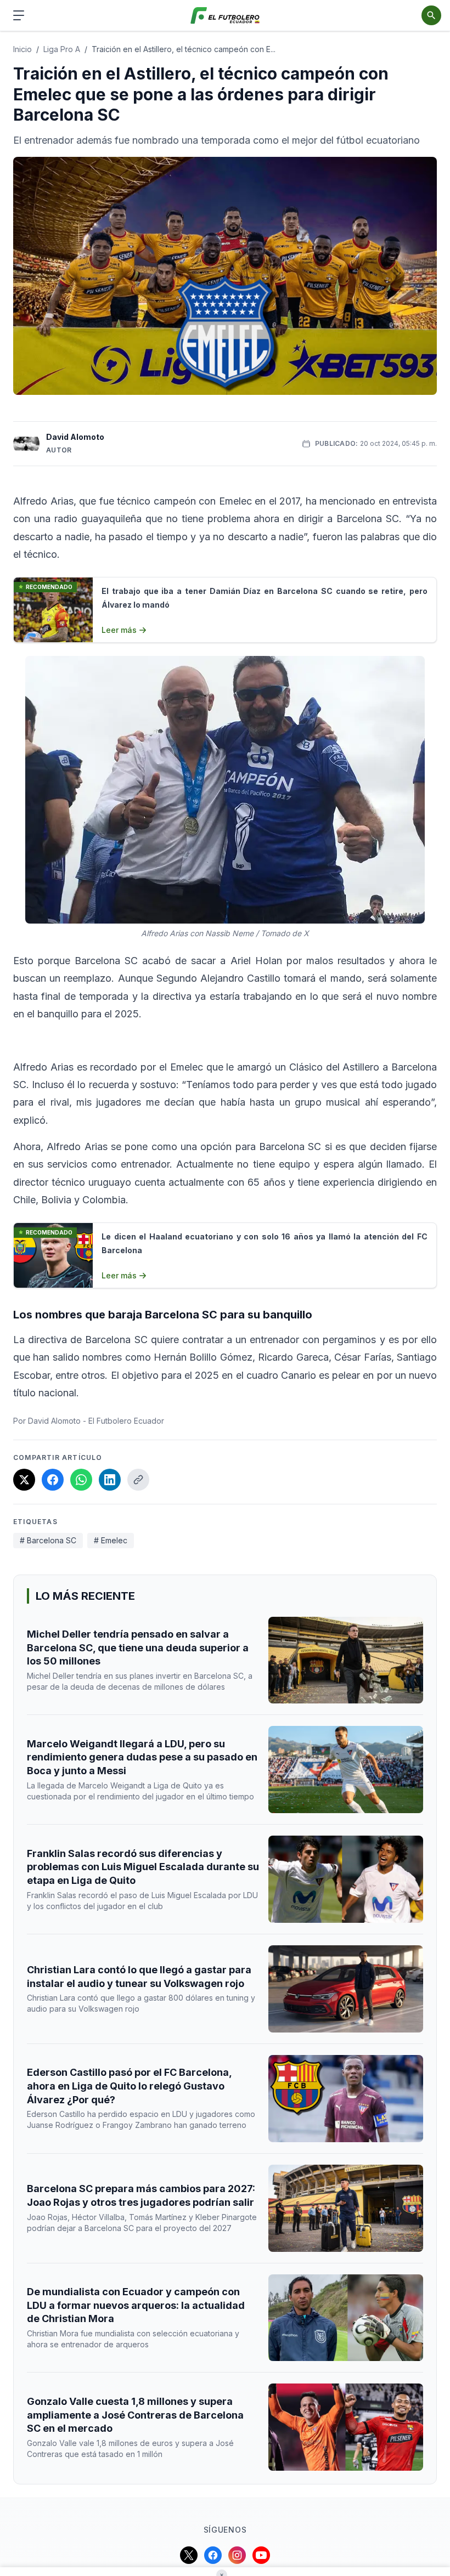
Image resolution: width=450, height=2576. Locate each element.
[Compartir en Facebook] (53, 1480)
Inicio (22, 49)
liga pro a (62, 49)
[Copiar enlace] (138, 1480)
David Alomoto (75, 437)
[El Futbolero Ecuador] (225, 16)
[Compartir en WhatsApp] (81, 1480)
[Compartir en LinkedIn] (110, 1480)
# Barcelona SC (48, 1540)
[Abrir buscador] (431, 15)
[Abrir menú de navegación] (19, 15)
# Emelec (111, 1540)
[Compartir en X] (24, 1480)
